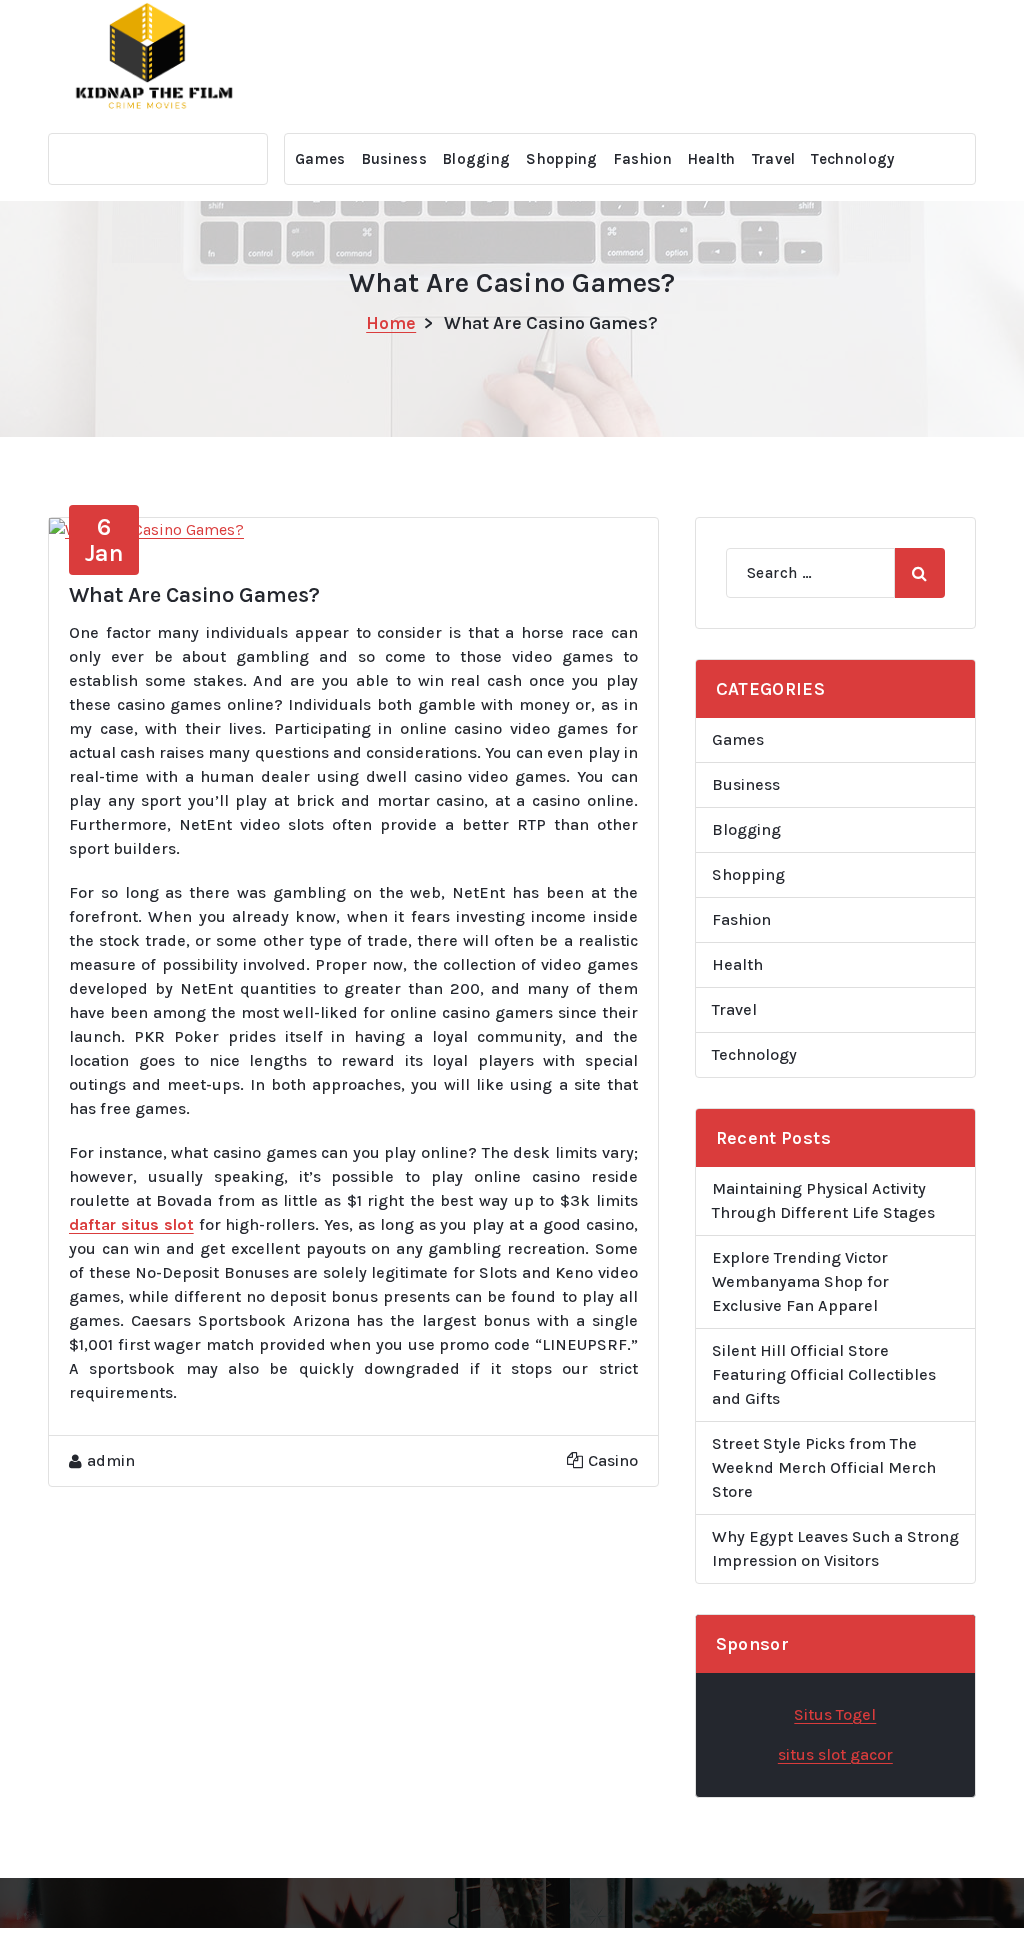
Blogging (476, 159)
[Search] (920, 573)
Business (394, 159)
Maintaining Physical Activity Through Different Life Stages (823, 1200)
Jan (104, 540)
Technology (852, 159)
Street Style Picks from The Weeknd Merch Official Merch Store (824, 1467)
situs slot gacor (835, 1754)
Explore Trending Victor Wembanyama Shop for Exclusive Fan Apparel (800, 1281)
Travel (774, 159)
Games (320, 159)
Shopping (561, 159)
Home (391, 323)
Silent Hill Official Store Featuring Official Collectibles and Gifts (824, 1374)
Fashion (643, 159)
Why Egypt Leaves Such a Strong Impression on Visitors (835, 1548)
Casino (613, 1460)
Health (712, 159)
